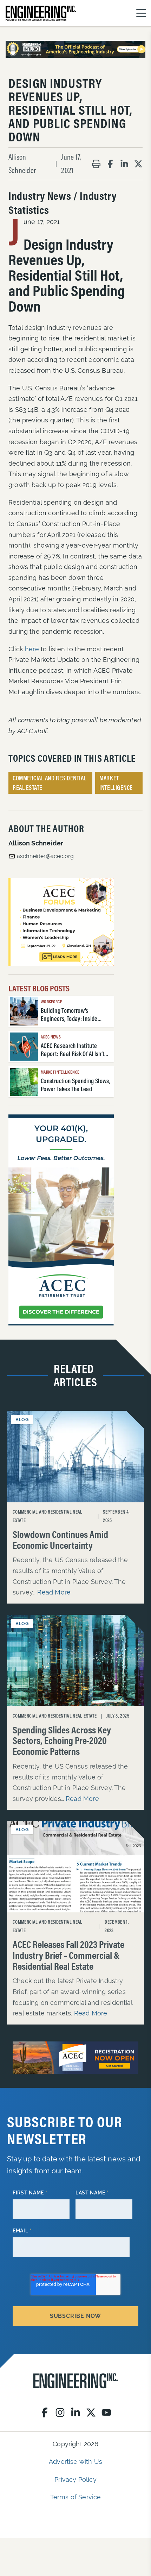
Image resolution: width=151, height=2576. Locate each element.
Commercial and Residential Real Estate (50, 783)
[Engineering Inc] (75, 2381)
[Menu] (141, 13)
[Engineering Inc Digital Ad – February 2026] (61, 1220)
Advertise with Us (75, 2462)
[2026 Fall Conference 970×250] (75, 2058)
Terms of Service (76, 2497)
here (32, 649)
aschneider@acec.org (45, 856)
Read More (54, 1592)
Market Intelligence (116, 783)
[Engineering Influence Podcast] (75, 49)
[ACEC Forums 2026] (61, 922)
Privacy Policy (75, 2479)
